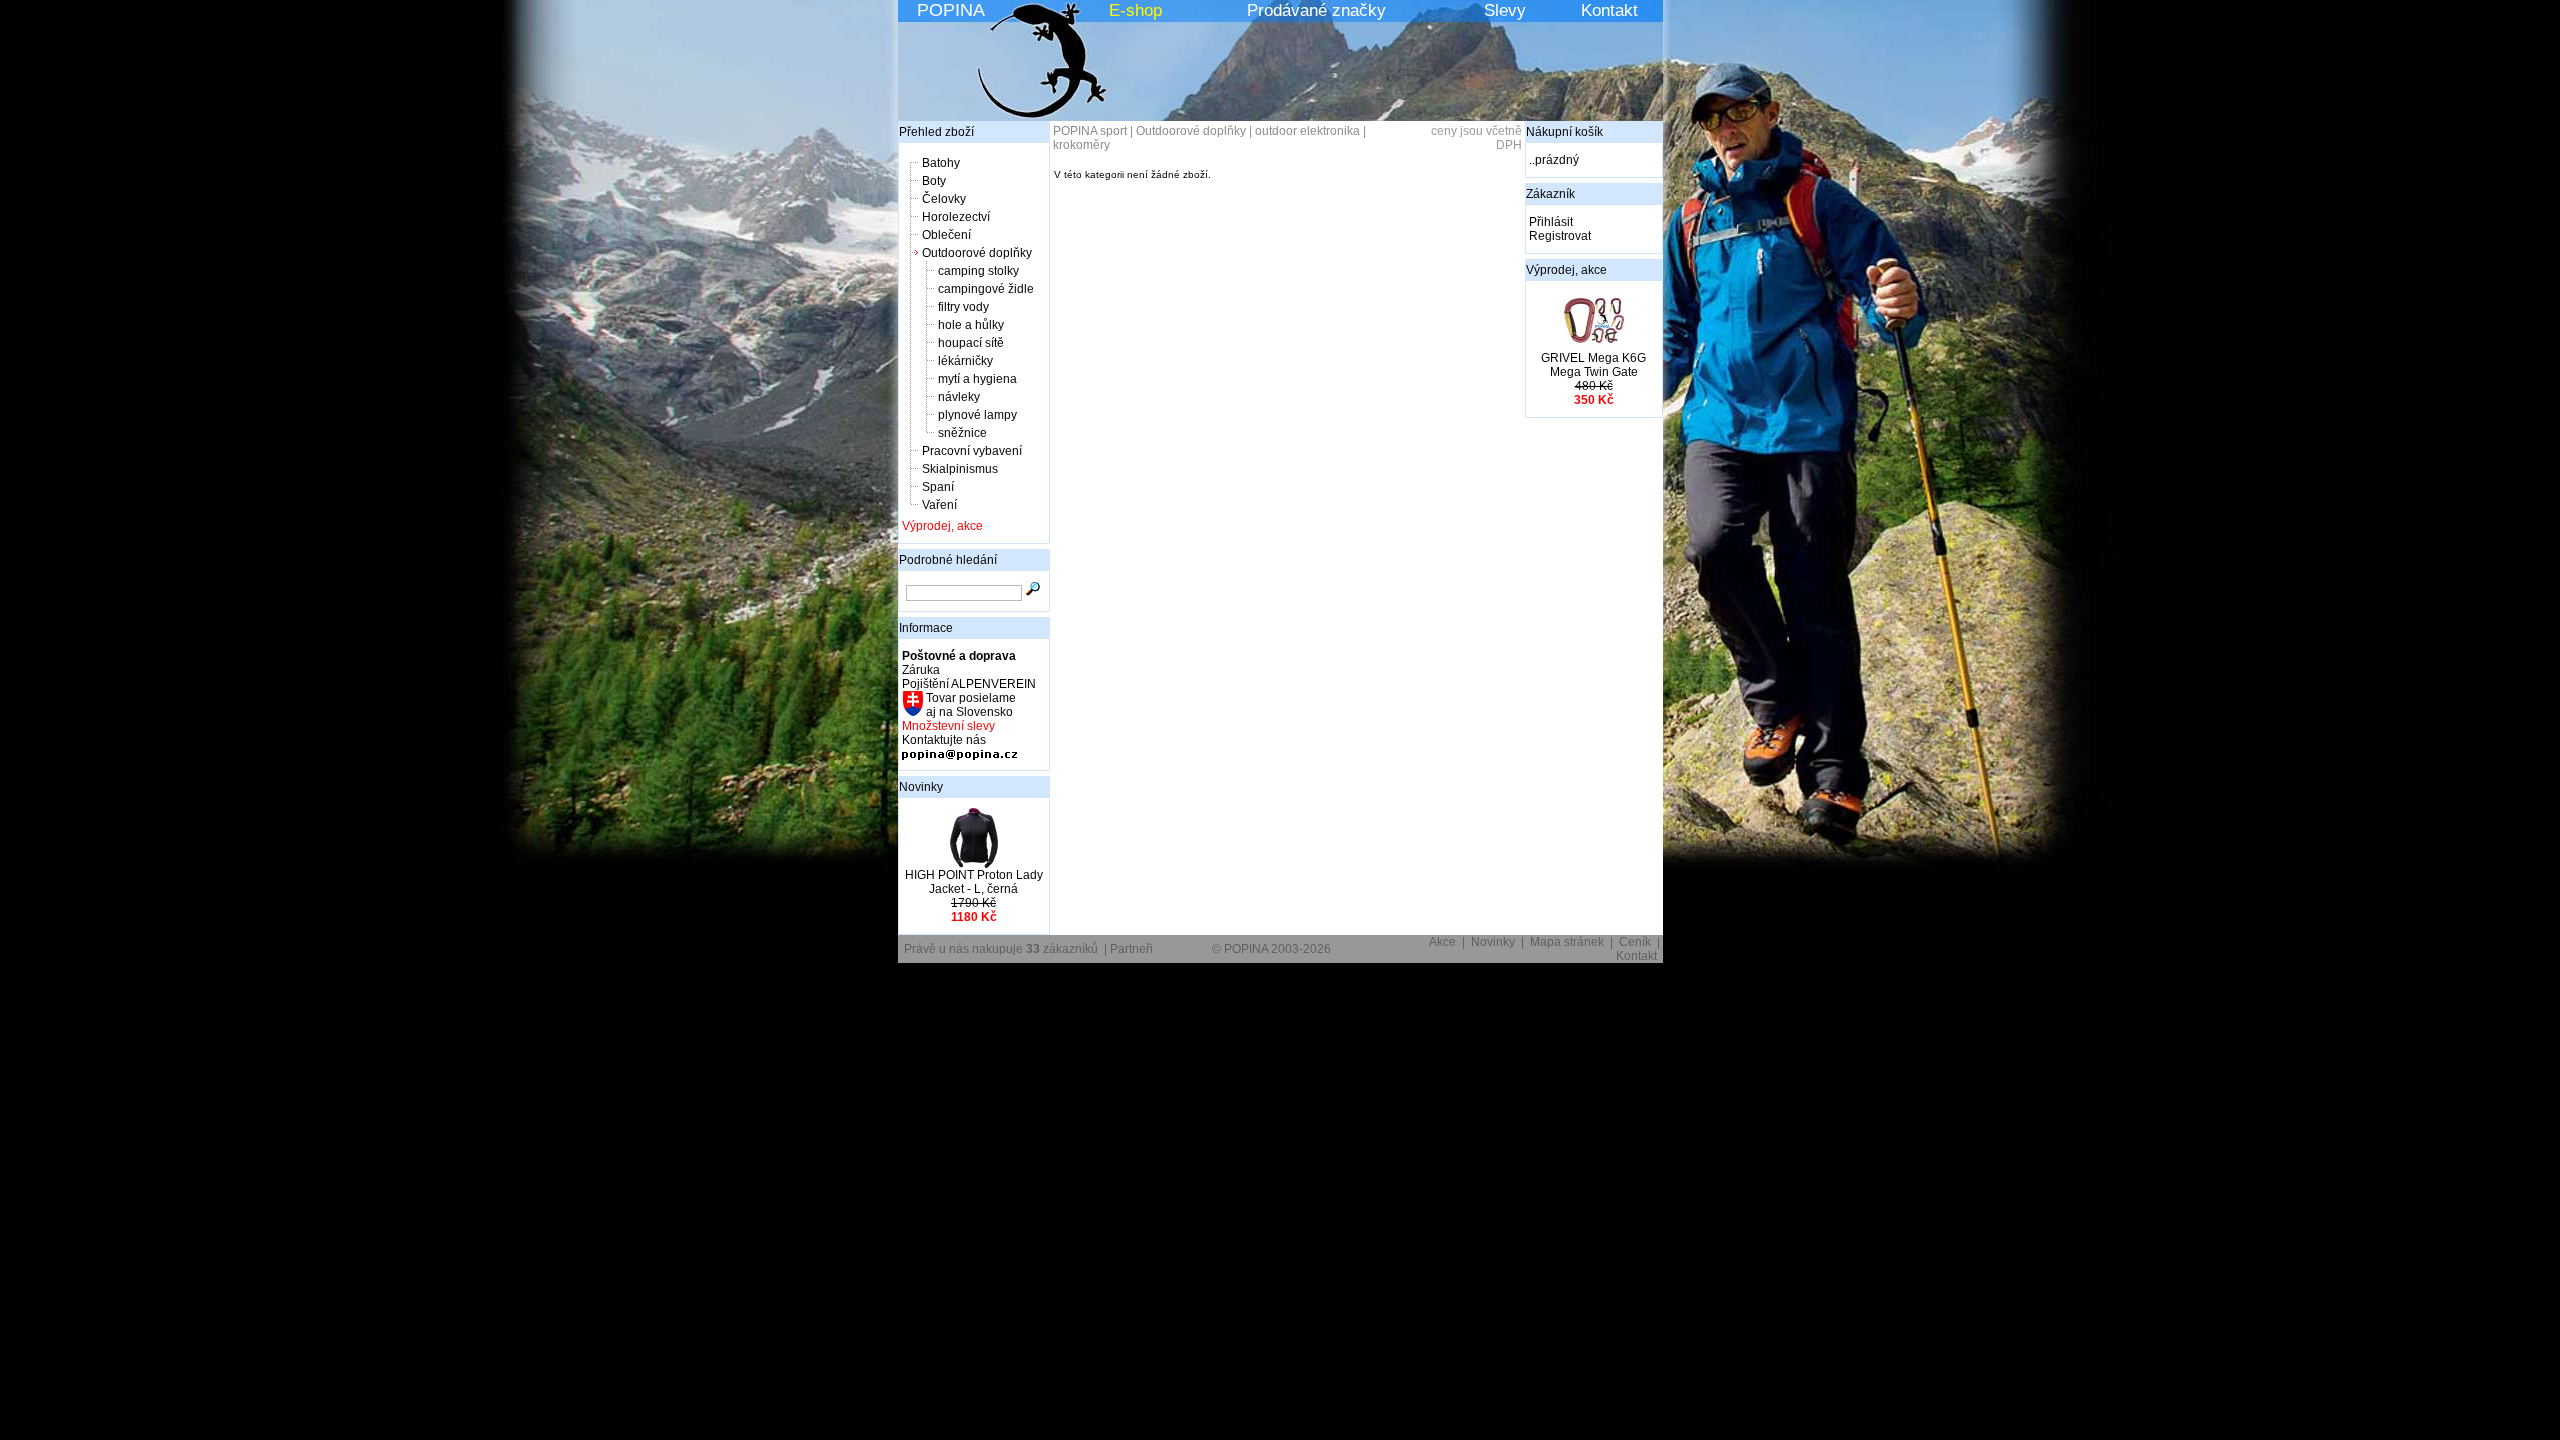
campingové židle (986, 289)
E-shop (1135, 10)
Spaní (938, 487)
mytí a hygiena (977, 379)
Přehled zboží (936, 132)
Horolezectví (956, 217)
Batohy (941, 163)
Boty (934, 181)
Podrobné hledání (948, 560)
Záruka (921, 670)
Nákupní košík (1564, 132)
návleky (959, 397)
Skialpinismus (960, 469)
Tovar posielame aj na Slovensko (969, 705)
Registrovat (1560, 236)
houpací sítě (971, 343)
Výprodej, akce (942, 526)
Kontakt (1609, 10)
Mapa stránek (1567, 942)
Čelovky (944, 199)
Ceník (1635, 942)
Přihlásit (1551, 222)
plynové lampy (977, 415)
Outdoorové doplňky (977, 253)
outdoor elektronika (1307, 131)
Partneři (1131, 949)
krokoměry (1081, 145)
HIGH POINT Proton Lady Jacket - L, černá (974, 882)
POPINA (951, 10)
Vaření (939, 505)
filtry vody (963, 307)
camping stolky (978, 271)
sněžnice (962, 433)
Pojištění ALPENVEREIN (969, 684)
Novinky (921, 787)
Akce (1442, 942)
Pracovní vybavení (972, 451)
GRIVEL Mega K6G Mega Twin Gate (1593, 365)
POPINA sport (1090, 131)
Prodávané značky (1316, 10)
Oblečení (946, 235)
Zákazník (1550, 194)
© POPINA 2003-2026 (1271, 949)
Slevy (1505, 10)
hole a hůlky (971, 325)
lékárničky (965, 361)
